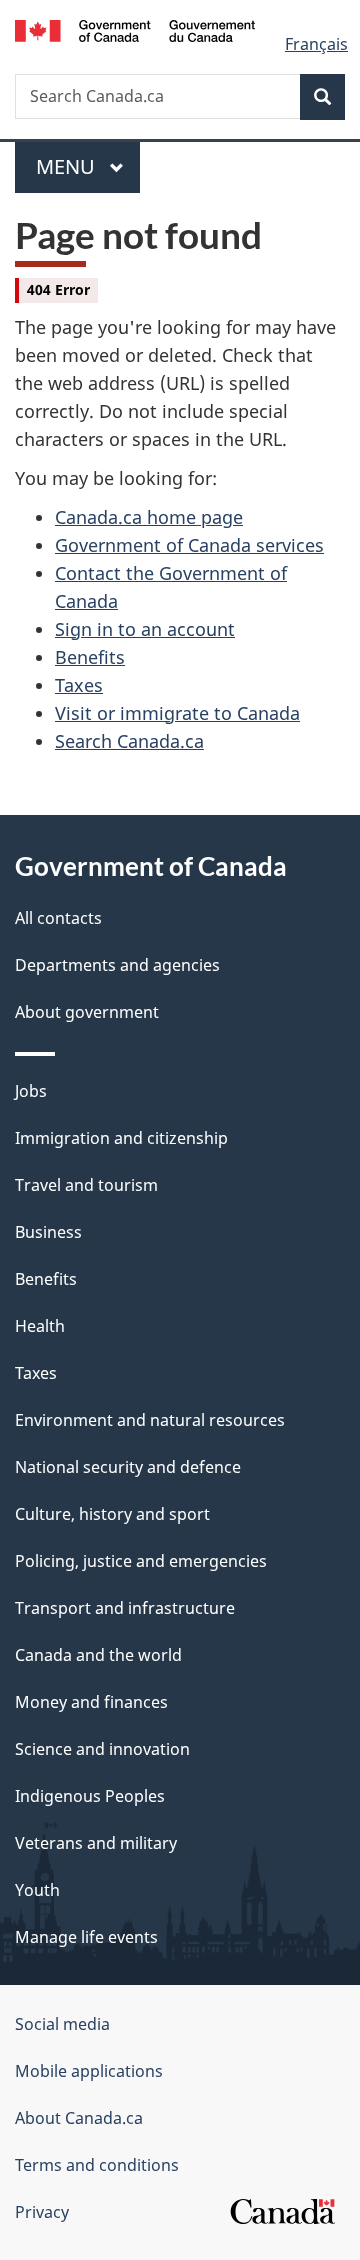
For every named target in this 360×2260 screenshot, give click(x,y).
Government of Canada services (189, 545)
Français (316, 44)
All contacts (58, 918)
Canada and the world (98, 1655)
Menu (68, 166)
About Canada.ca (79, 2118)
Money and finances (91, 1702)
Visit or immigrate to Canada (177, 713)
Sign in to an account (145, 629)
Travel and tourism (86, 1185)
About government (87, 1012)
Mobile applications (89, 2071)
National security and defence (128, 1467)
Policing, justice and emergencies (141, 1561)
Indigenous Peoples (90, 1796)
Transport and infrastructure (125, 1608)
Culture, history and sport (112, 1514)
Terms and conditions (97, 2165)
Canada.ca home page (149, 517)
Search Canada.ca (129, 741)
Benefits (90, 657)
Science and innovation (102, 1749)
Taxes (79, 685)
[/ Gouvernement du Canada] (135, 29)
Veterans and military (96, 1843)
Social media (62, 2024)
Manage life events (86, 1937)
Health (40, 1326)
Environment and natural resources (150, 1420)
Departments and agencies (117, 965)
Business (48, 1232)
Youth (37, 1890)
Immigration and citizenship (121, 1138)
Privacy (42, 2212)
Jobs (31, 1091)
